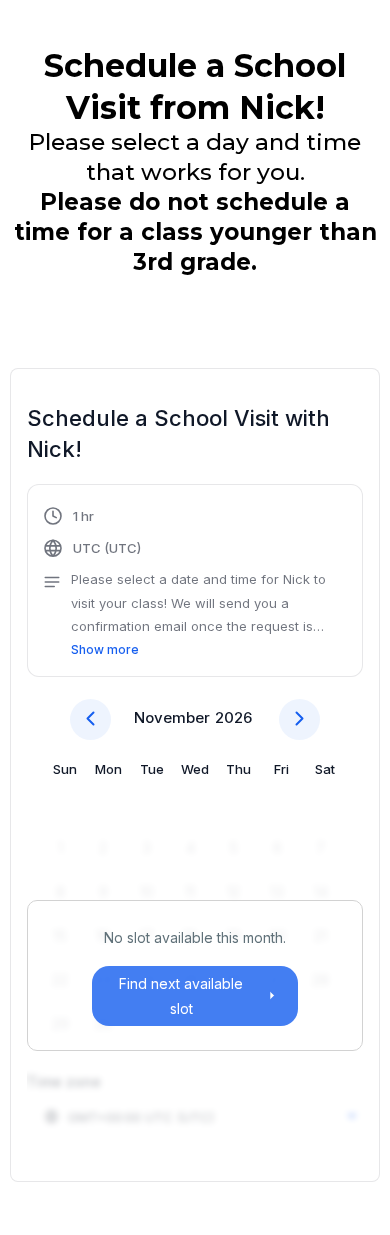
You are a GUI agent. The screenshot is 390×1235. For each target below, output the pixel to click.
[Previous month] (90, 719)
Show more (105, 649)
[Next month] (299, 719)
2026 (233, 717)
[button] (195, 583)
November (172, 717)
